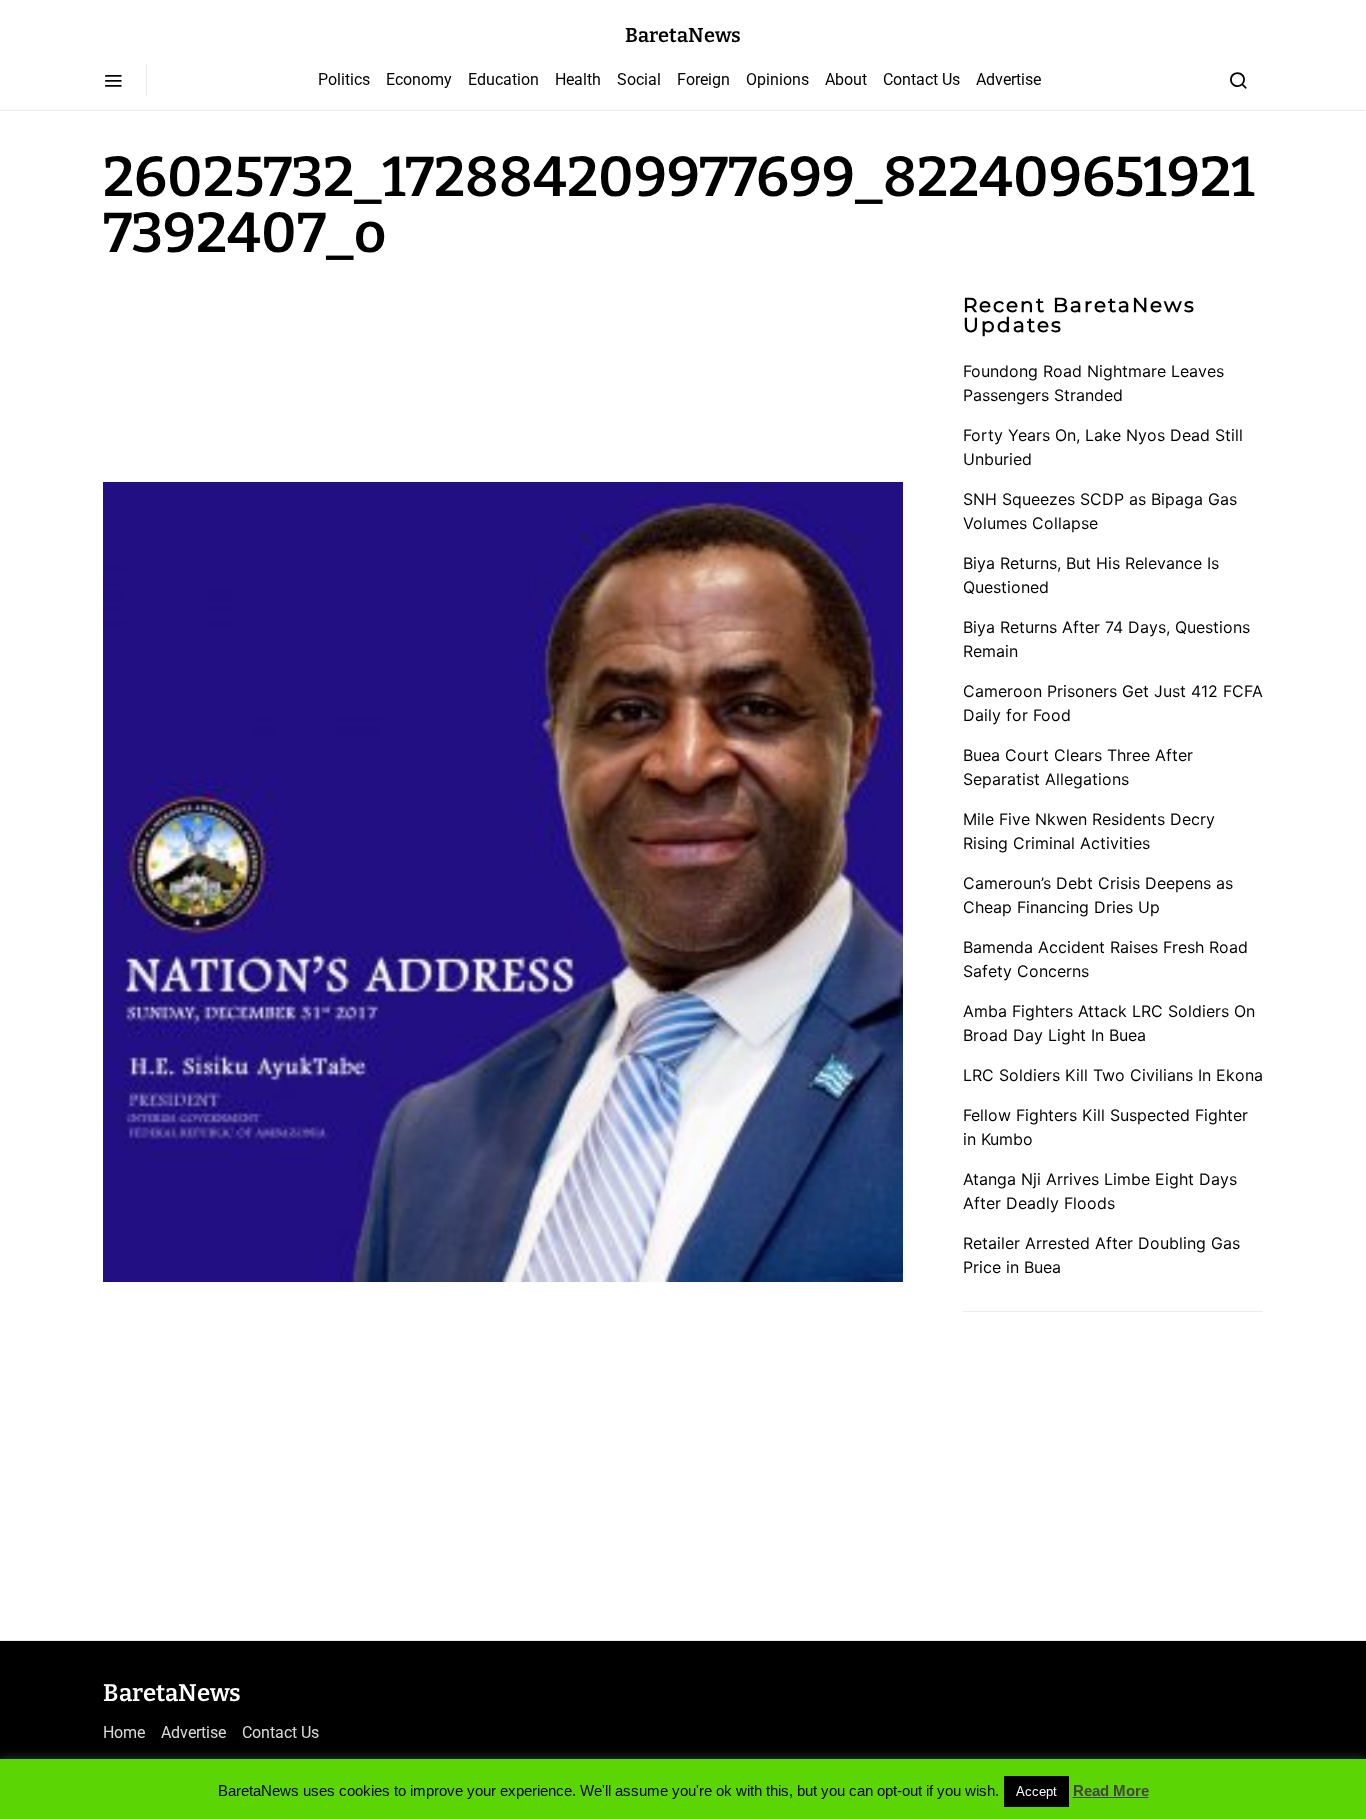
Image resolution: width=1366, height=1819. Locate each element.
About (846, 79)
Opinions (777, 79)
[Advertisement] (263, 368)
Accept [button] (1036, 1791)
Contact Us (921, 79)
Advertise (1008, 79)
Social (639, 79)
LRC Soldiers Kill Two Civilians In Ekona (1113, 1075)
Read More (1111, 1790)
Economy (419, 79)
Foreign (703, 79)
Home (124, 1732)
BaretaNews (683, 35)
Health (578, 79)
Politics (344, 79)
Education (503, 79)
